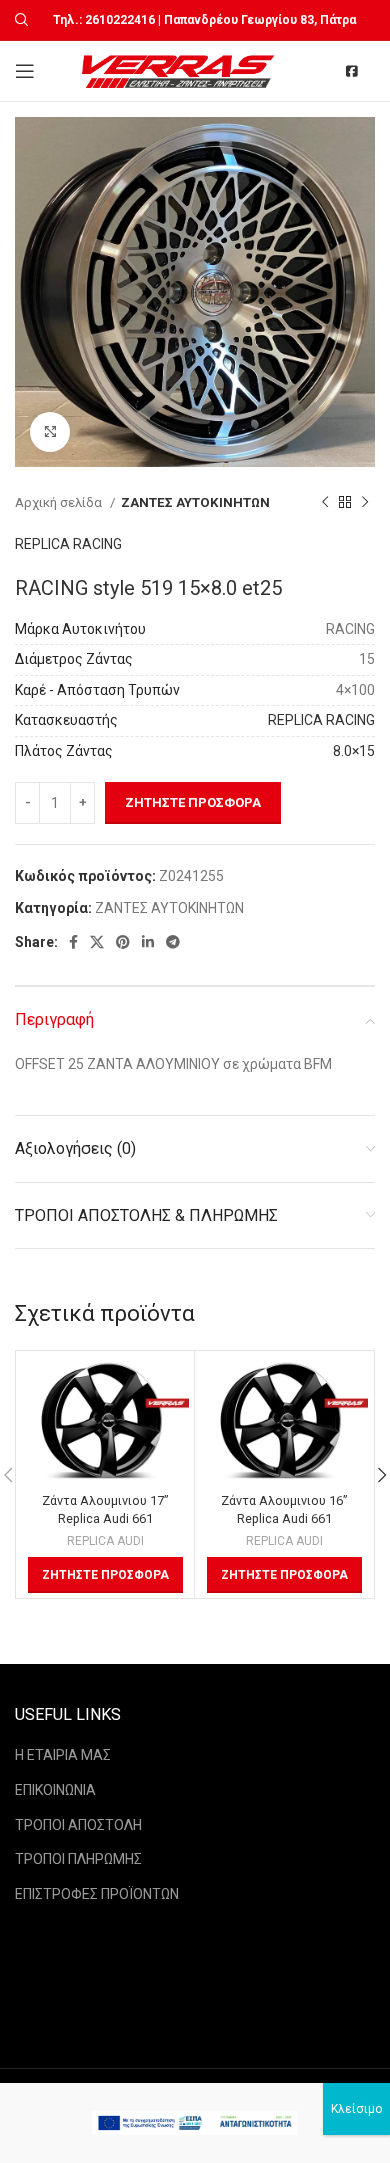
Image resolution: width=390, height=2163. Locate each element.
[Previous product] (325, 503)
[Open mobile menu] (25, 71)
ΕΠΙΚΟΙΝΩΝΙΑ (55, 1790)
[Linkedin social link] (148, 942)
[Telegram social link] (173, 942)
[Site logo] (180, 70)
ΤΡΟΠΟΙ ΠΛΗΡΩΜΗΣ (78, 1859)
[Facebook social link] (73, 942)
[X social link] (97, 942)
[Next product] (365, 503)
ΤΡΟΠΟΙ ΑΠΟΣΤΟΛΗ (78, 1825)
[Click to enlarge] (50, 432)
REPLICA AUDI (105, 1541)
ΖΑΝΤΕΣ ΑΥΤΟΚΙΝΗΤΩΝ (195, 502)
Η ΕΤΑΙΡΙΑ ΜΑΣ (63, 1755)
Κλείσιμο (356, 2109)
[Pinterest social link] (123, 942)
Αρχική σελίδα (60, 502)
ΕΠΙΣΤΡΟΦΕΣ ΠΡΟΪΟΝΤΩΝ (97, 1894)
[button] (105, 1575)
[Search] (19, 20)
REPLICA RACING (68, 544)
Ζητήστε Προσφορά (193, 802)
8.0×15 (354, 751)
